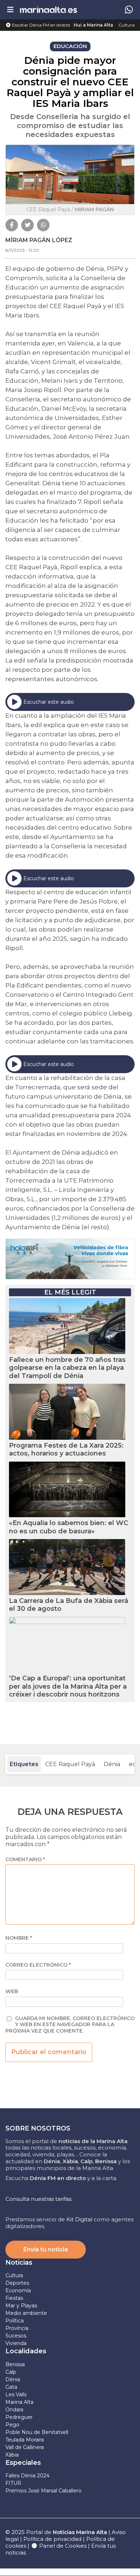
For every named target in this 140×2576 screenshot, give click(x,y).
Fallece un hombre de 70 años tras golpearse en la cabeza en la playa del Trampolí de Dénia (67, 1368)
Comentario (25, 1860)
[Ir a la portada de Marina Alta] (48, 10)
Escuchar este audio (49, 702)
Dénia (112, 1764)
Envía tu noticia (46, 2249)
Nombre (19, 1938)
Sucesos (16, 2336)
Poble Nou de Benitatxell (37, 2432)
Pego (12, 2425)
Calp (11, 2372)
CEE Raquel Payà (70, 1764)
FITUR (13, 2483)
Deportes (17, 2283)
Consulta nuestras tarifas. (39, 2199)
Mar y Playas (21, 2306)
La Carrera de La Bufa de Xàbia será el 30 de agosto (69, 1605)
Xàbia (12, 2455)
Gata (11, 2387)
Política (15, 2321)
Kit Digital (79, 2219)
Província (17, 2328)
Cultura (127, 25)
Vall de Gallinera (25, 2447)
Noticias (19, 2263)
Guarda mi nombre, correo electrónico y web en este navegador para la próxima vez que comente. (70, 2025)
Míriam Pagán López (39, 240)
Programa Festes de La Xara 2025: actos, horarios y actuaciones (66, 1450)
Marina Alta (19, 2402)
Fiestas (14, 2298)
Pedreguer (19, 2417)
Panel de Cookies (62, 2546)
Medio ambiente (26, 2313)
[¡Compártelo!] (12, 225)
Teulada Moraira (25, 2440)
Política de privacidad (53, 2539)
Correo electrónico (38, 1965)
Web (12, 1992)
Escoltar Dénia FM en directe (40, 25)
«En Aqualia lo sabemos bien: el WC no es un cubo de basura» (69, 1527)
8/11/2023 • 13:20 (22, 250)
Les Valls (16, 2395)
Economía (18, 2290)
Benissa (15, 2364)
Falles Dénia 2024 (27, 2476)
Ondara (14, 2410)
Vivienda (16, 2343)
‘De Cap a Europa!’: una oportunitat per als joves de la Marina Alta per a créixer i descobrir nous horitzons (68, 1686)
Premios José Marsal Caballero (43, 2491)
